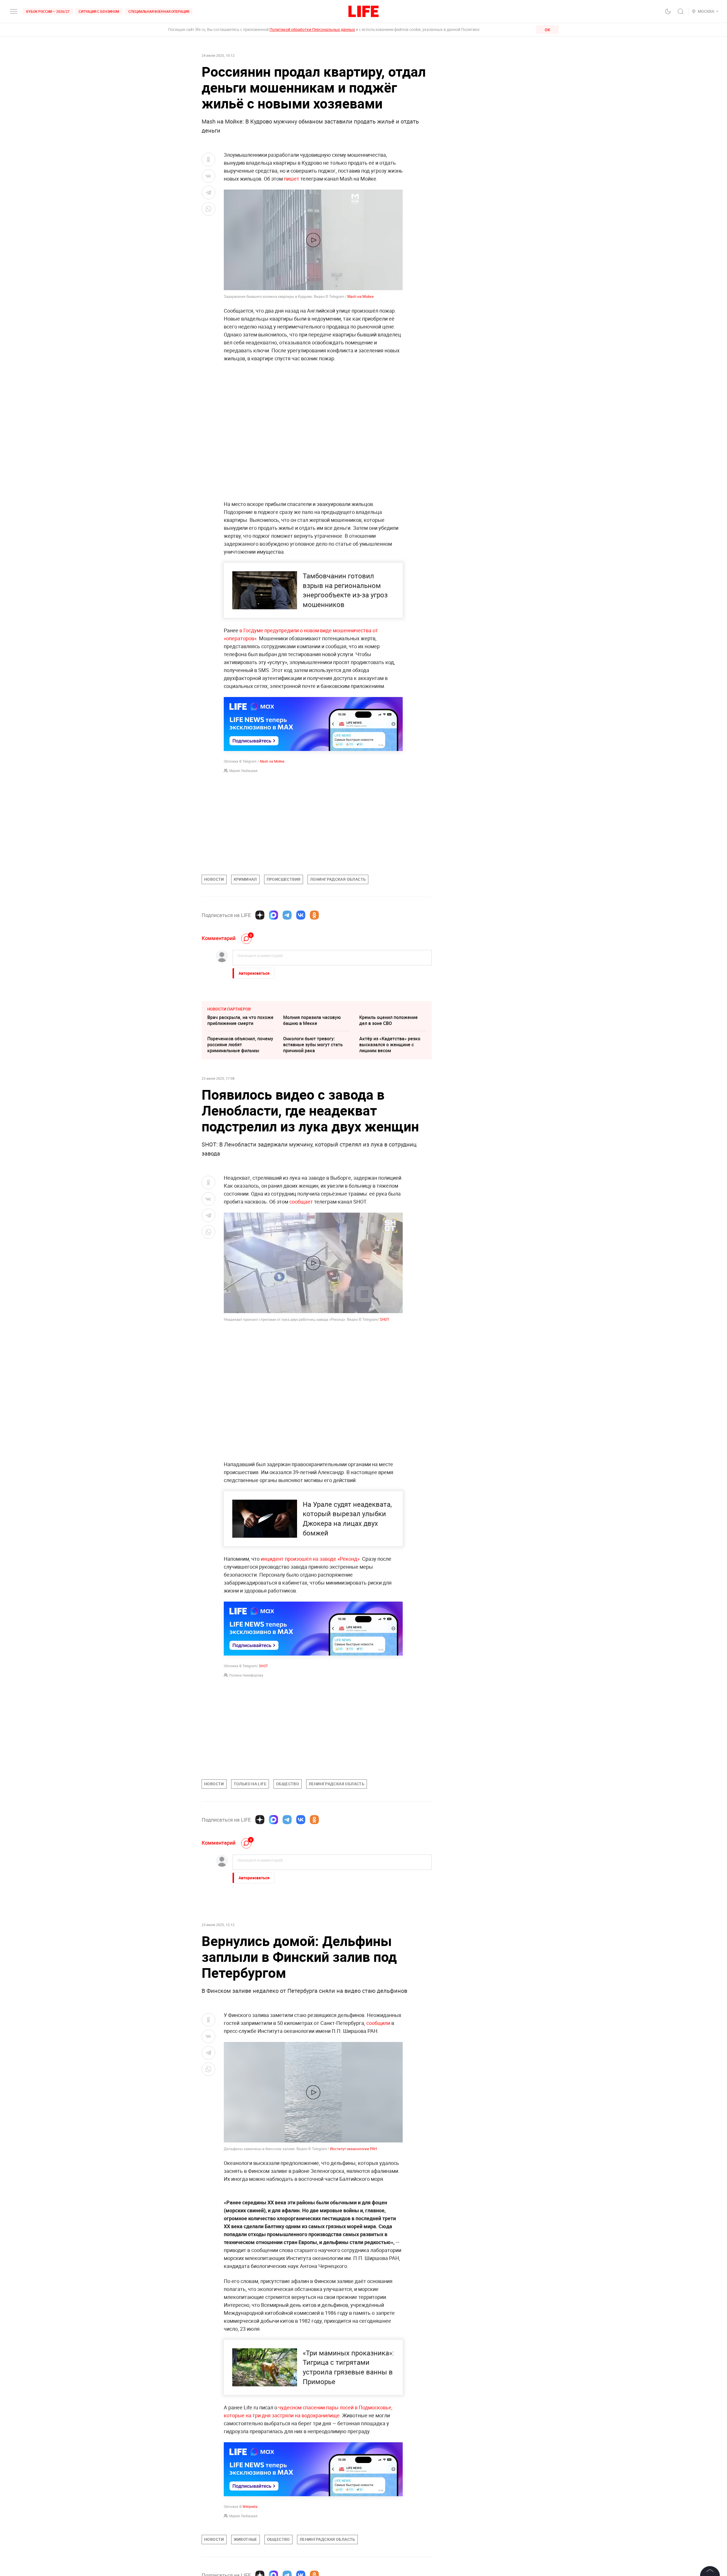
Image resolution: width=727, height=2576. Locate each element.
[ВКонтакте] (301, 915)
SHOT (385, 1319)
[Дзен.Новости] (260, 915)
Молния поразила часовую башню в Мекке (312, 1020)
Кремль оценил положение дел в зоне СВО (388, 1020)
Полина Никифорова (246, 1675)
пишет (292, 179)
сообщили (378, 2023)
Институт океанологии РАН (353, 2149)
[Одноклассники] (314, 915)
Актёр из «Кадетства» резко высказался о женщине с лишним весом (390, 1045)
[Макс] (273, 915)
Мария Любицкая (243, 771)
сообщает (301, 1202)
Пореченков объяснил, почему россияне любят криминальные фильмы (240, 1045)
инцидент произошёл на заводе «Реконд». (311, 1559)
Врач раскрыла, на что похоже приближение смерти (240, 1020)
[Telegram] (287, 915)
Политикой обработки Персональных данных (312, 29)
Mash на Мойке (361, 296)
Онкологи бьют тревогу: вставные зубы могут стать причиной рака (313, 1045)
